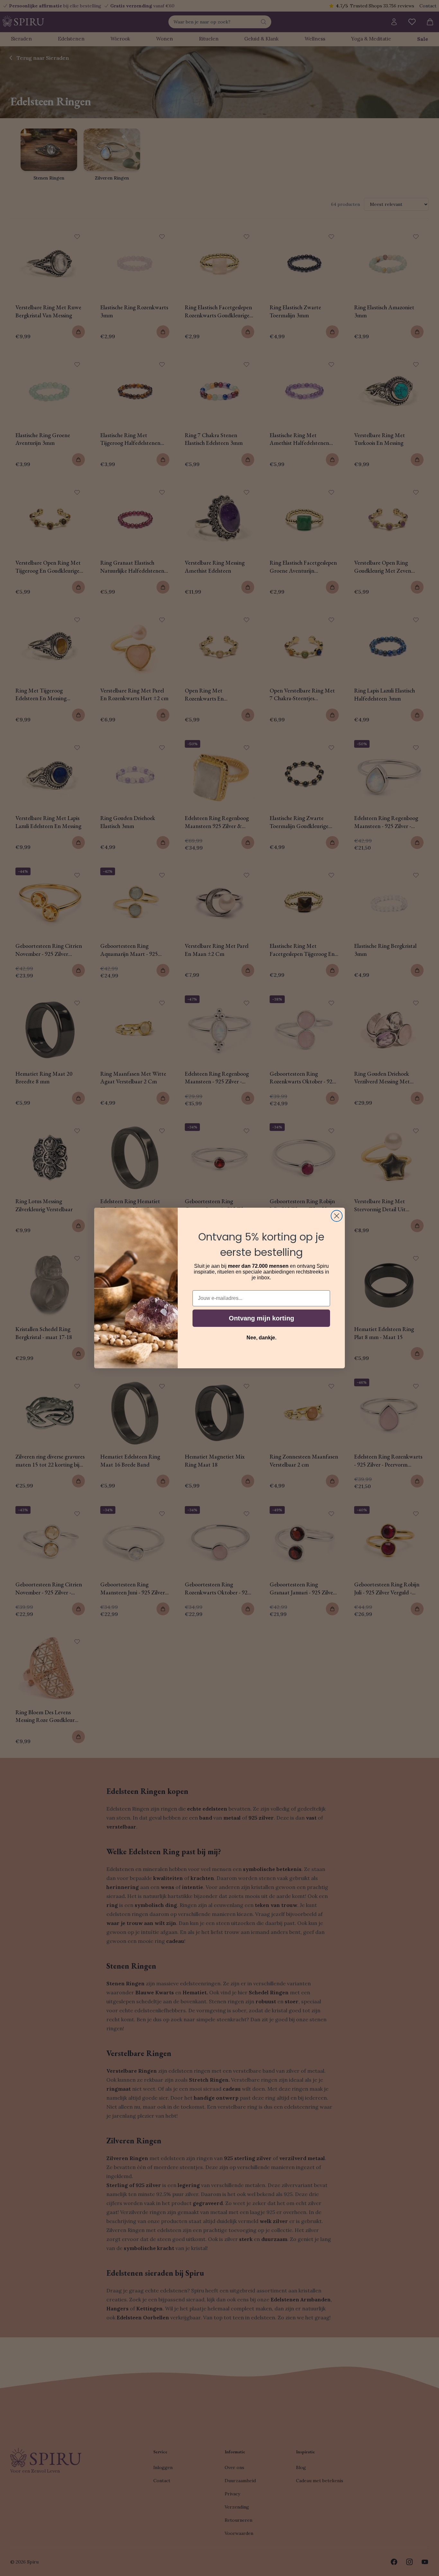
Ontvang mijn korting (261, 1318)
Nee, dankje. (261, 1338)
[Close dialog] (337, 1216)
